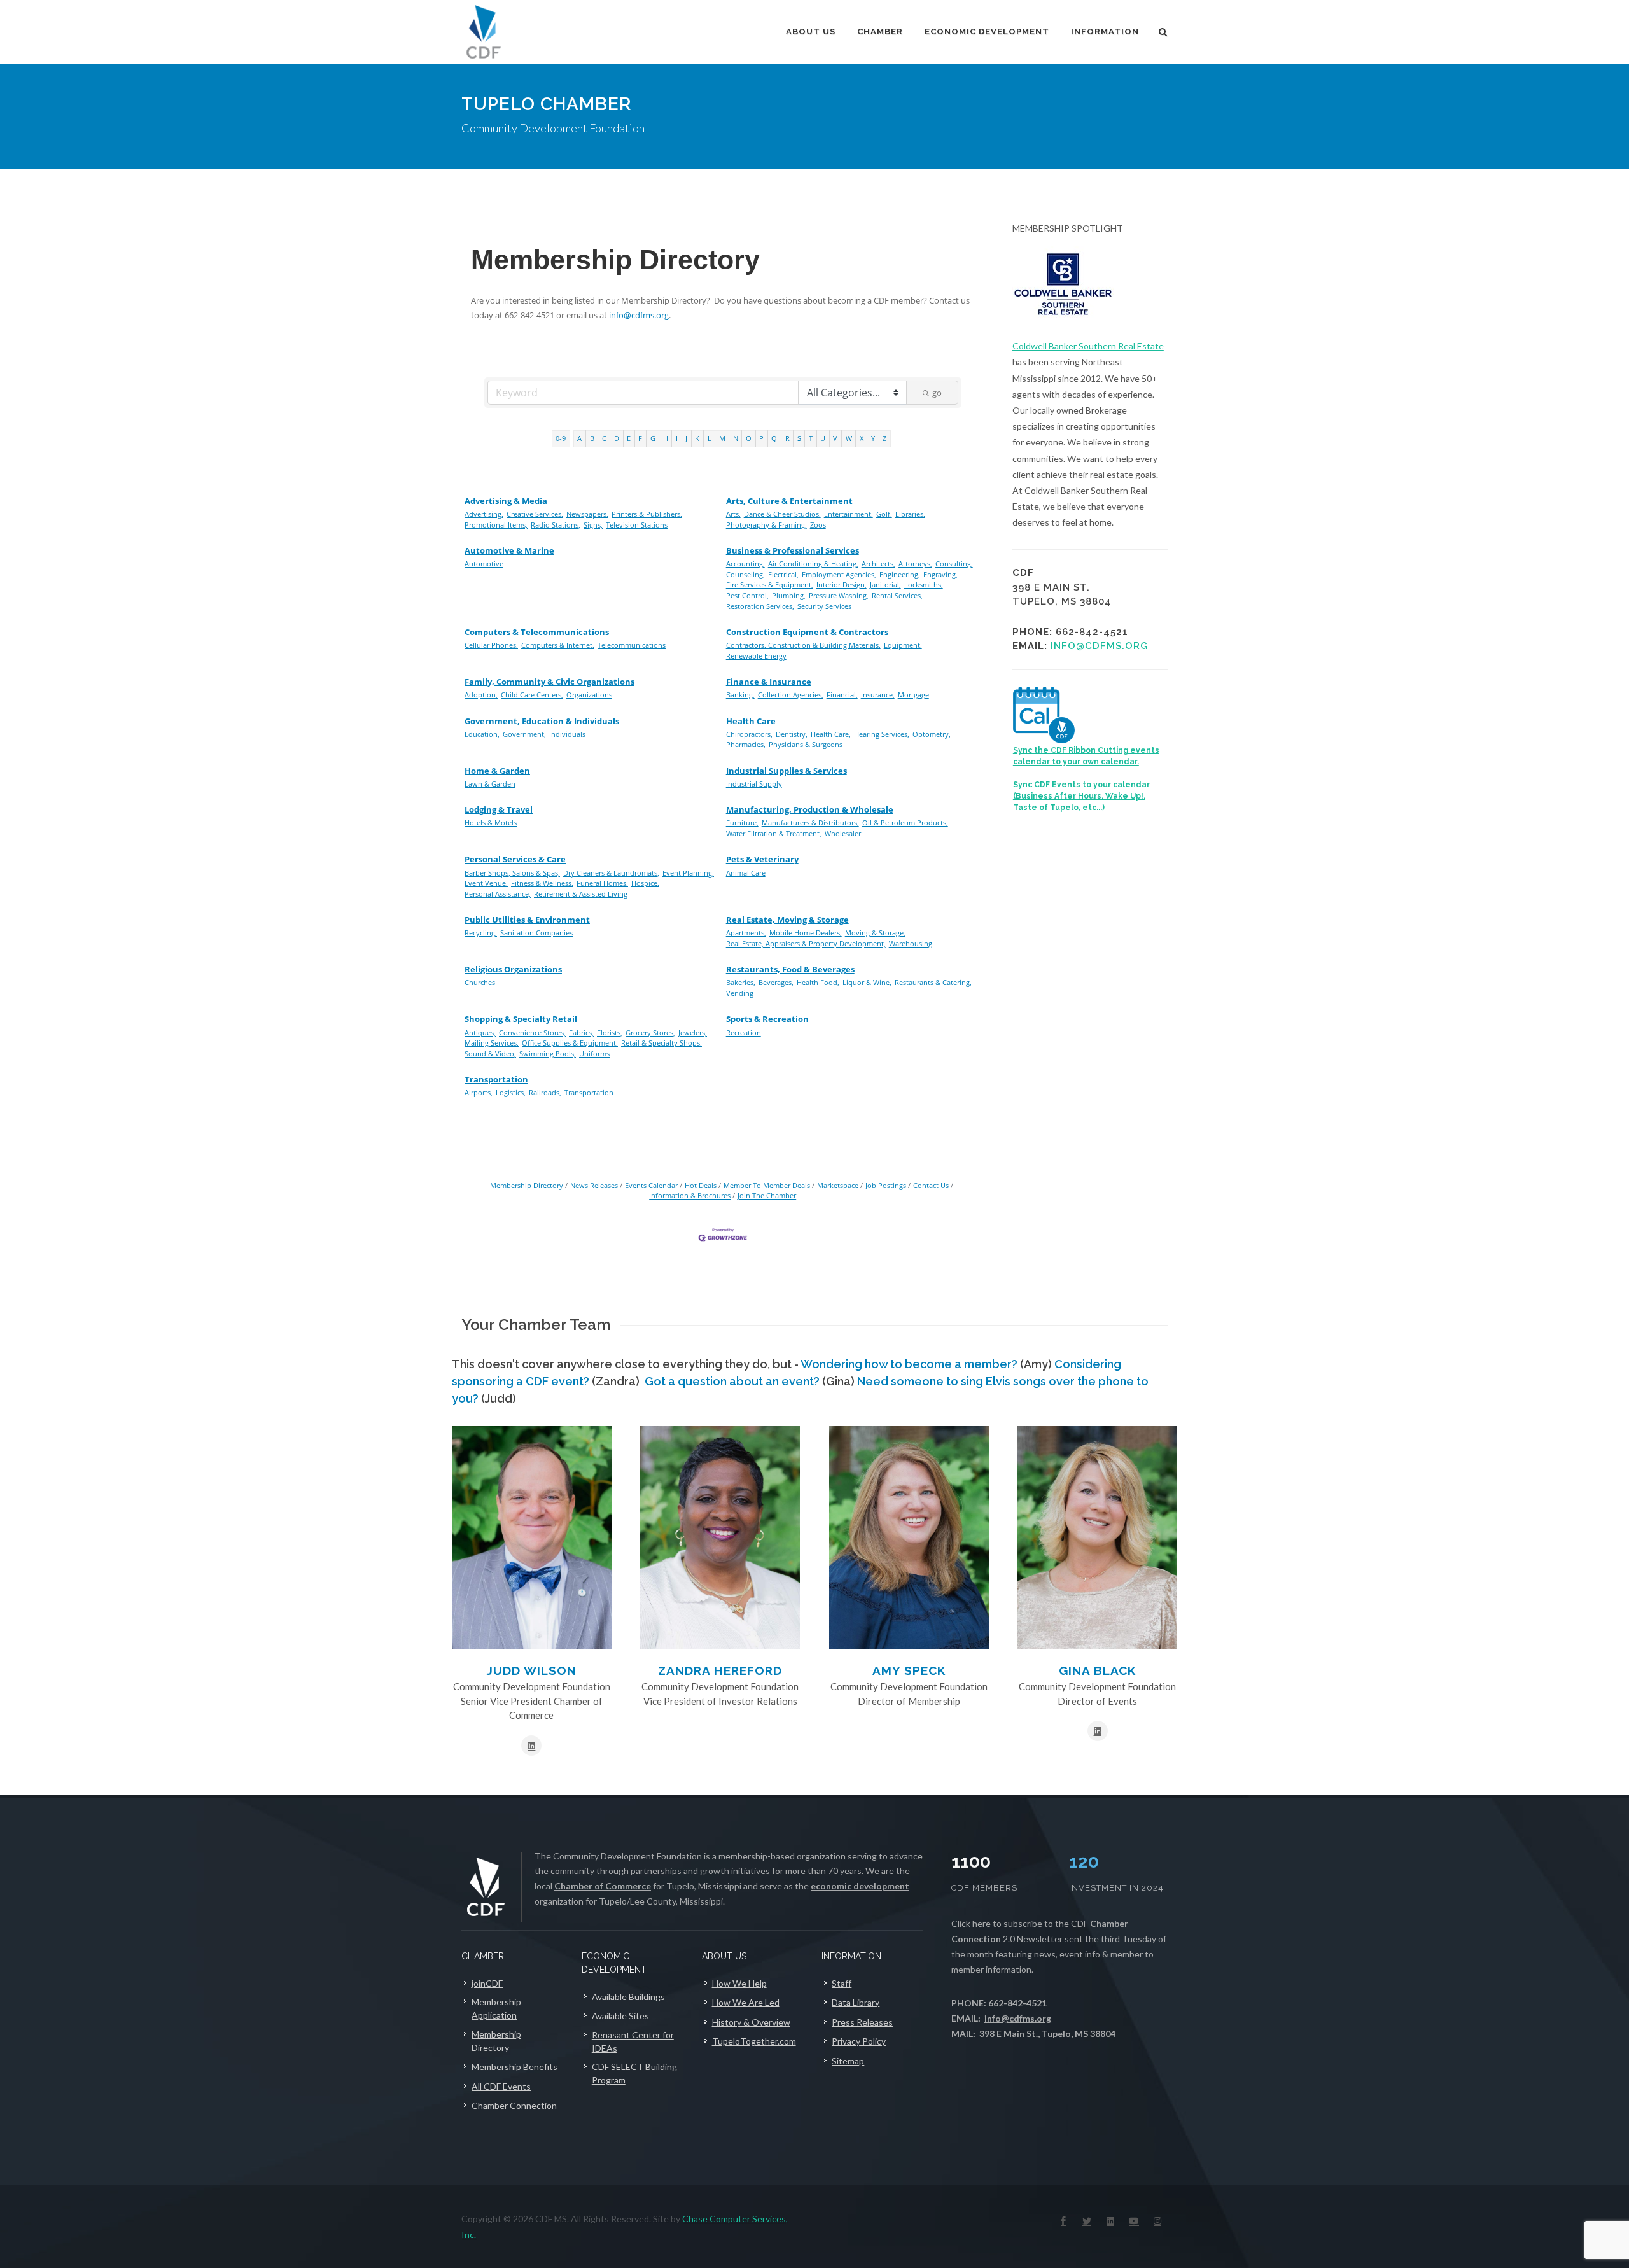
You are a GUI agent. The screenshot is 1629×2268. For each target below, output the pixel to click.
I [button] (677, 438)
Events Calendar (651, 1185)
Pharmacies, (746, 744)
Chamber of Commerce (603, 1886)
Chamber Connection (514, 2105)
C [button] (604, 438)
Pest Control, (747, 595)
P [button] (761, 438)
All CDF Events (501, 2086)
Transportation (496, 1079)
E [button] (629, 438)
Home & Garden (497, 771)
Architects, (878, 563)
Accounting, (745, 563)
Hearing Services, (882, 734)
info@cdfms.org (639, 315)
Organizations (589, 695)
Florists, (610, 1032)
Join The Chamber (767, 1195)
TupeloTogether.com (754, 2041)
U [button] (823, 438)
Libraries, (910, 514)
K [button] (697, 438)
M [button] (722, 438)
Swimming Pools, (548, 1053)
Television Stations (637, 525)
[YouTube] (1134, 2221)
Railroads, (545, 1092)
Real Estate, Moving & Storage (787, 920)
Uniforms (594, 1053)
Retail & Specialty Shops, (661, 1043)
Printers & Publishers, (647, 514)
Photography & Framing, (766, 525)
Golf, (884, 514)
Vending (740, 993)
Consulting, (954, 563)
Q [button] (774, 438)
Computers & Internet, (558, 645)
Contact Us (931, 1185)
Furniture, (742, 822)
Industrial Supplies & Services (787, 771)
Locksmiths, (924, 584)
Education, (482, 734)
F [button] (640, 438)
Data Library (856, 2002)
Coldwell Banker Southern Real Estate (1088, 346)
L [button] (710, 438)
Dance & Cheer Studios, (782, 514)
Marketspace (838, 1185)
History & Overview (751, 2022)
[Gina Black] (1097, 1537)
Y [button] (873, 438)
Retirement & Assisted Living (581, 894)
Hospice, (645, 883)
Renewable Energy (756, 656)
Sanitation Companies (536, 933)
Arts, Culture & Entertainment (789, 501)
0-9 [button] (561, 438)
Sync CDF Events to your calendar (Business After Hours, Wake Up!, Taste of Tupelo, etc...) (1081, 796)
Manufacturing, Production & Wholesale (810, 809)
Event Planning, (688, 873)
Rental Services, (897, 595)
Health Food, (818, 982)
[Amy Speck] (909, 1537)
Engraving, (940, 574)
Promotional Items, (496, 525)
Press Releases (862, 2022)
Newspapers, (587, 514)
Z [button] (884, 438)
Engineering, (900, 574)
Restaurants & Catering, (933, 982)
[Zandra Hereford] (720, 1537)
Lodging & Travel (499, 809)
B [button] (592, 438)
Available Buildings (628, 1997)
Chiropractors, (749, 734)
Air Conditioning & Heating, (813, 563)
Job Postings (886, 1185)
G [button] (653, 438)
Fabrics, (581, 1032)
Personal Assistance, (498, 894)
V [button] (835, 438)
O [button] (749, 438)
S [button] (799, 438)
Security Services (824, 606)
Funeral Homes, (602, 883)
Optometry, (932, 734)
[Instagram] (1157, 2221)
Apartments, (746, 933)
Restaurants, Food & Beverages (790, 969)
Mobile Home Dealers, (806, 933)
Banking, (740, 695)
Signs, (593, 525)
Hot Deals (701, 1185)
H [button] (666, 438)
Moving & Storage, (875, 933)
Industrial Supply (754, 784)
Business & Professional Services (793, 550)
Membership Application (496, 2008)
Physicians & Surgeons (806, 744)
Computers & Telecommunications (537, 632)
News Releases (594, 1185)
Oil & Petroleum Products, (905, 822)
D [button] (617, 438)
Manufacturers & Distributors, (810, 822)
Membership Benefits (514, 2067)
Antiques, (480, 1032)
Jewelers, (693, 1032)
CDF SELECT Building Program (634, 2073)
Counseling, (745, 574)
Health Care (751, 721)
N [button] (736, 438)
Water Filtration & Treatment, (774, 833)
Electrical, (783, 574)
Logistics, (511, 1092)
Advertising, (484, 514)
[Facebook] (1063, 2221)
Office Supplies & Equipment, (570, 1043)
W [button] (849, 438)
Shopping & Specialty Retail (521, 1019)
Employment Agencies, (839, 574)
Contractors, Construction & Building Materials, (803, 645)
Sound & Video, (490, 1053)
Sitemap (848, 2061)
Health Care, (831, 734)
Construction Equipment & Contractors (807, 632)
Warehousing (911, 943)
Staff (842, 1983)
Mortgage (913, 695)
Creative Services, (535, 514)
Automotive (484, 563)
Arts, (733, 514)
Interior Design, (842, 584)
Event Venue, (486, 883)
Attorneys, (915, 563)
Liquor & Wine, (867, 982)
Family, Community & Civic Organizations (549, 682)
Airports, (479, 1092)
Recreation (744, 1032)
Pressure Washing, (839, 595)
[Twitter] (1087, 2221)
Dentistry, (792, 734)
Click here (971, 1923)
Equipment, (903, 645)
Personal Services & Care (515, 859)
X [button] (862, 438)
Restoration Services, (760, 606)
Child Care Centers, (532, 695)
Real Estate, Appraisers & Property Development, (806, 943)
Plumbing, (789, 595)
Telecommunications (632, 645)
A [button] (579, 438)
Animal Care (746, 873)
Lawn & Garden (490, 784)
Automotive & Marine (509, 550)
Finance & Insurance (769, 682)
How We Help (739, 1983)
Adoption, (481, 695)
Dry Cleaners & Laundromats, (611, 873)
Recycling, (481, 933)
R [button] (787, 438)
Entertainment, (849, 514)
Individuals (567, 734)
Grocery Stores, (650, 1032)
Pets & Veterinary (762, 859)
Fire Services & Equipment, (770, 584)
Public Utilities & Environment (527, 920)
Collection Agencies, (791, 695)
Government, (524, 734)
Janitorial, (885, 584)
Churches (480, 982)
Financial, (842, 695)
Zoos (818, 525)
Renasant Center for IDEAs (633, 2041)
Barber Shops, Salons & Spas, (512, 873)
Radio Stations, (556, 525)
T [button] (811, 438)
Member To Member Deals (767, 1185)
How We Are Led (746, 2002)
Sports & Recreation (767, 1019)
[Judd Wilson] (532, 1537)
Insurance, (878, 695)
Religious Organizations (513, 969)
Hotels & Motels (491, 822)
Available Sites (620, 2016)
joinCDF (487, 1983)
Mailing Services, (492, 1043)
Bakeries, (741, 982)
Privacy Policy (859, 2041)
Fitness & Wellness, (542, 883)
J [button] (686, 438)
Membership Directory (527, 1185)
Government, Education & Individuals (542, 721)
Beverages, (776, 982)
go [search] (937, 393)
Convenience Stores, (532, 1032)
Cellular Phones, (491, 645)
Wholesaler (843, 833)
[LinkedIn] (1110, 2221)
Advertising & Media (506, 501)
